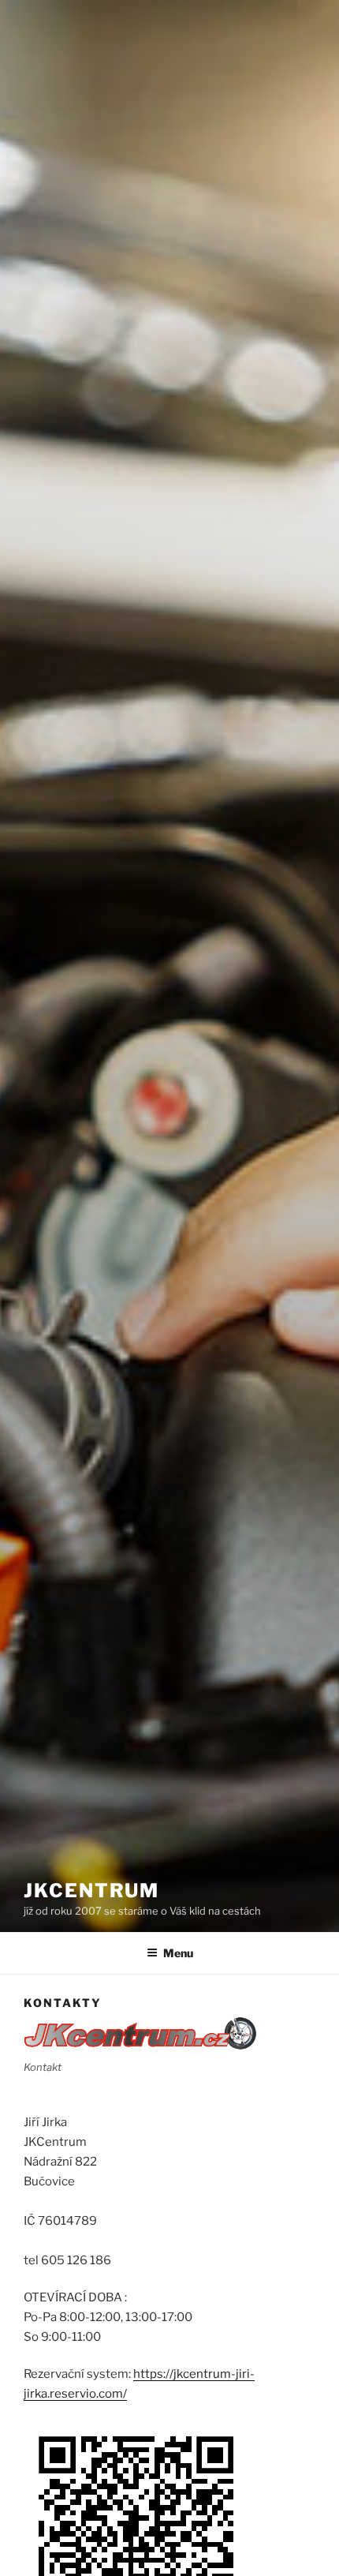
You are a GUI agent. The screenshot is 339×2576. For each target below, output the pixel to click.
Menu (178, 1953)
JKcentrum (91, 1891)
